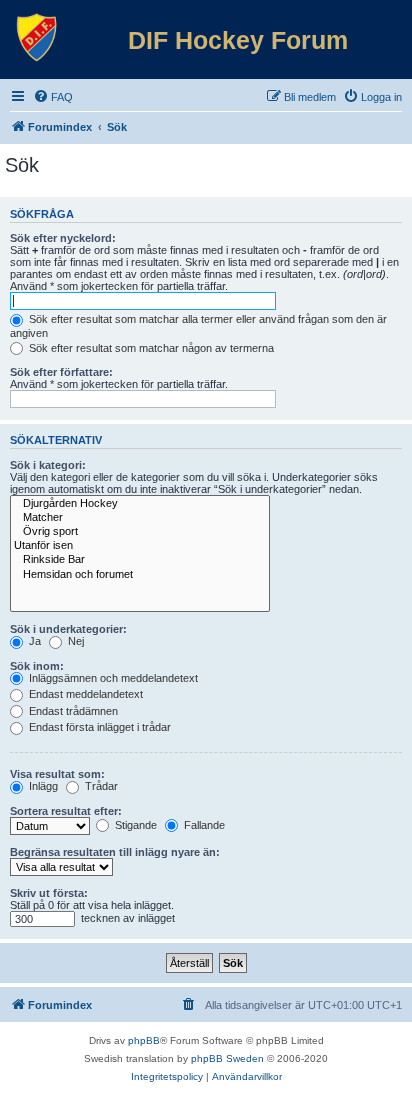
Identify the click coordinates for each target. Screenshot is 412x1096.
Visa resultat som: (57, 774)
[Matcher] (140, 518)
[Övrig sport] (140, 532)
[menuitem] (53, 97)
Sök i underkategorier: (68, 629)
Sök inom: (37, 666)
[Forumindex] (37, 38)
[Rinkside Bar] (140, 560)
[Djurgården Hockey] (140, 504)
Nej (74, 641)
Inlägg (42, 786)
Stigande (134, 825)
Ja (33, 641)
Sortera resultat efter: (66, 811)
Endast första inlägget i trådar (98, 727)
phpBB (144, 1040)
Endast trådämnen (72, 711)
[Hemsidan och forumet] (140, 575)
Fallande (203, 825)
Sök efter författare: (61, 372)
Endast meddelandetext (84, 694)
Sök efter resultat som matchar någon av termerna (150, 348)
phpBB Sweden (227, 1058)
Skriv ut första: (49, 893)
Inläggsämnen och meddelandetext (112, 678)
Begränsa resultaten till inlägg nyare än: (115, 852)
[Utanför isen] (140, 546)
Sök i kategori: (48, 465)
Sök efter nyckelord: (63, 238)
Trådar (100, 786)
